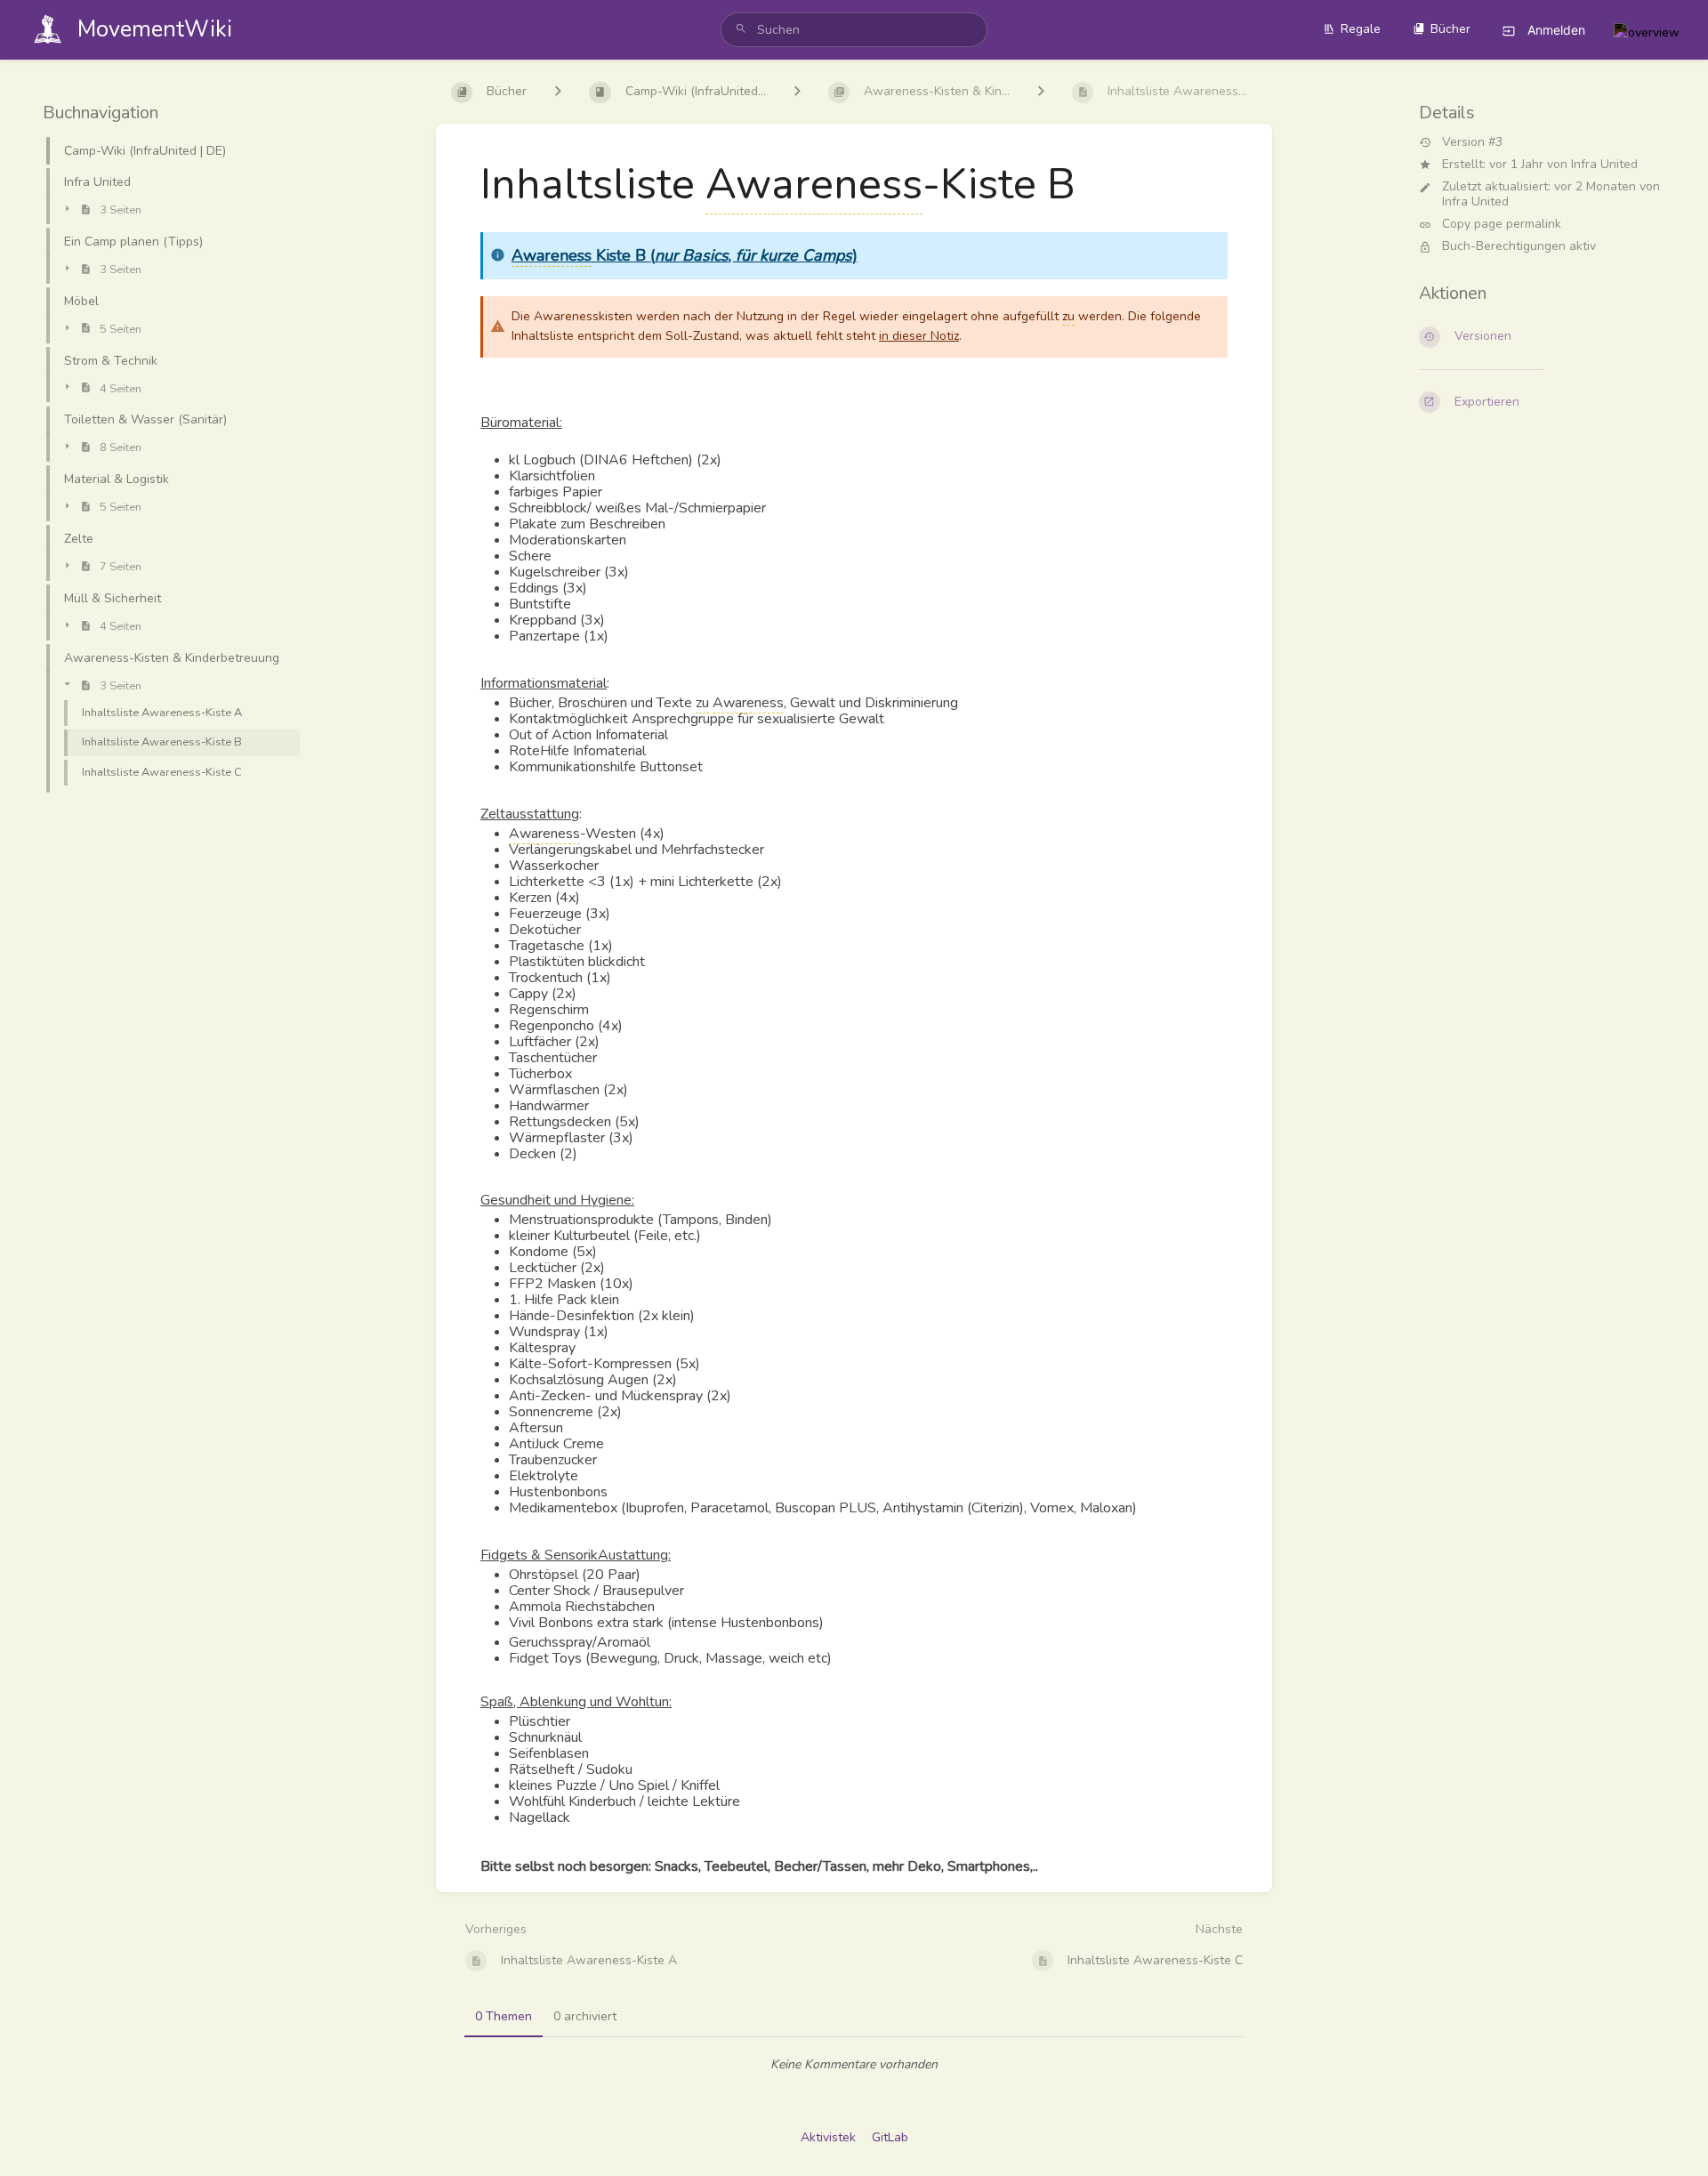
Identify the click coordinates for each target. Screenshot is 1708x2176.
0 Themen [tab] (504, 2016)
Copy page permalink (1502, 225)
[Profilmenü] (1647, 30)
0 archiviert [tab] (585, 2016)
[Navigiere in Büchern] (558, 92)
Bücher (1450, 29)
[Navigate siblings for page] (1041, 92)
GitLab (890, 2137)
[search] (854, 30)
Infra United (1604, 164)
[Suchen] (741, 30)
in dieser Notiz (919, 336)
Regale (1361, 29)
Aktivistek (828, 2137)
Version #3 (1472, 143)
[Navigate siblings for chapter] (797, 92)
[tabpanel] (854, 2065)
